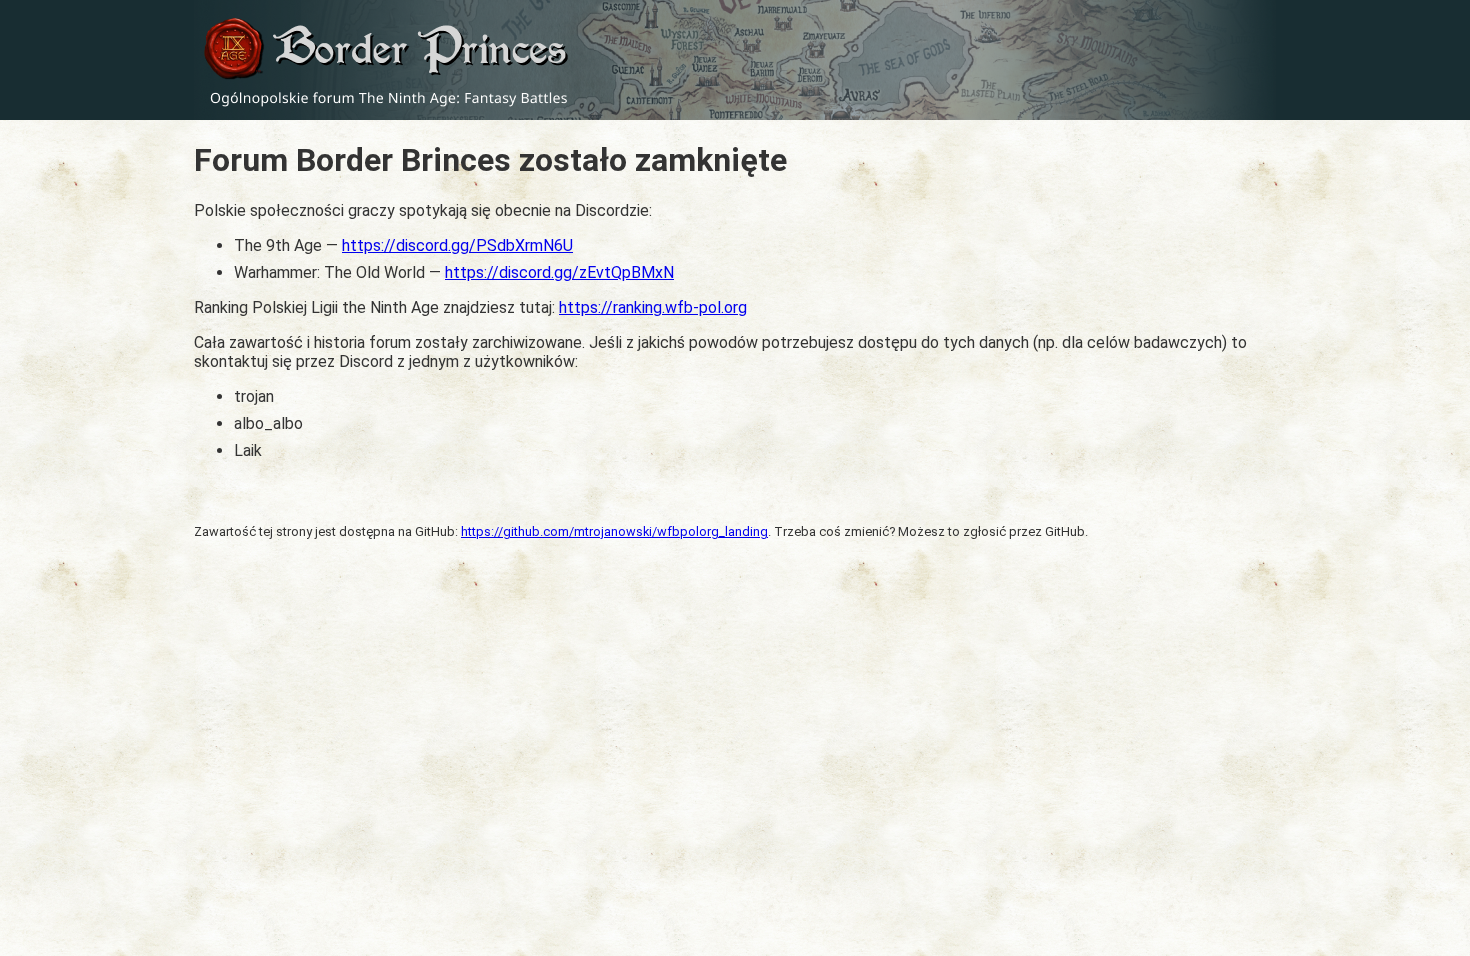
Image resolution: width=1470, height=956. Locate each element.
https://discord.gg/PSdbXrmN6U (457, 245)
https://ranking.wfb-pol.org (653, 307)
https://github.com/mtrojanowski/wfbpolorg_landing (614, 531)
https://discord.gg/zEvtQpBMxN (559, 272)
